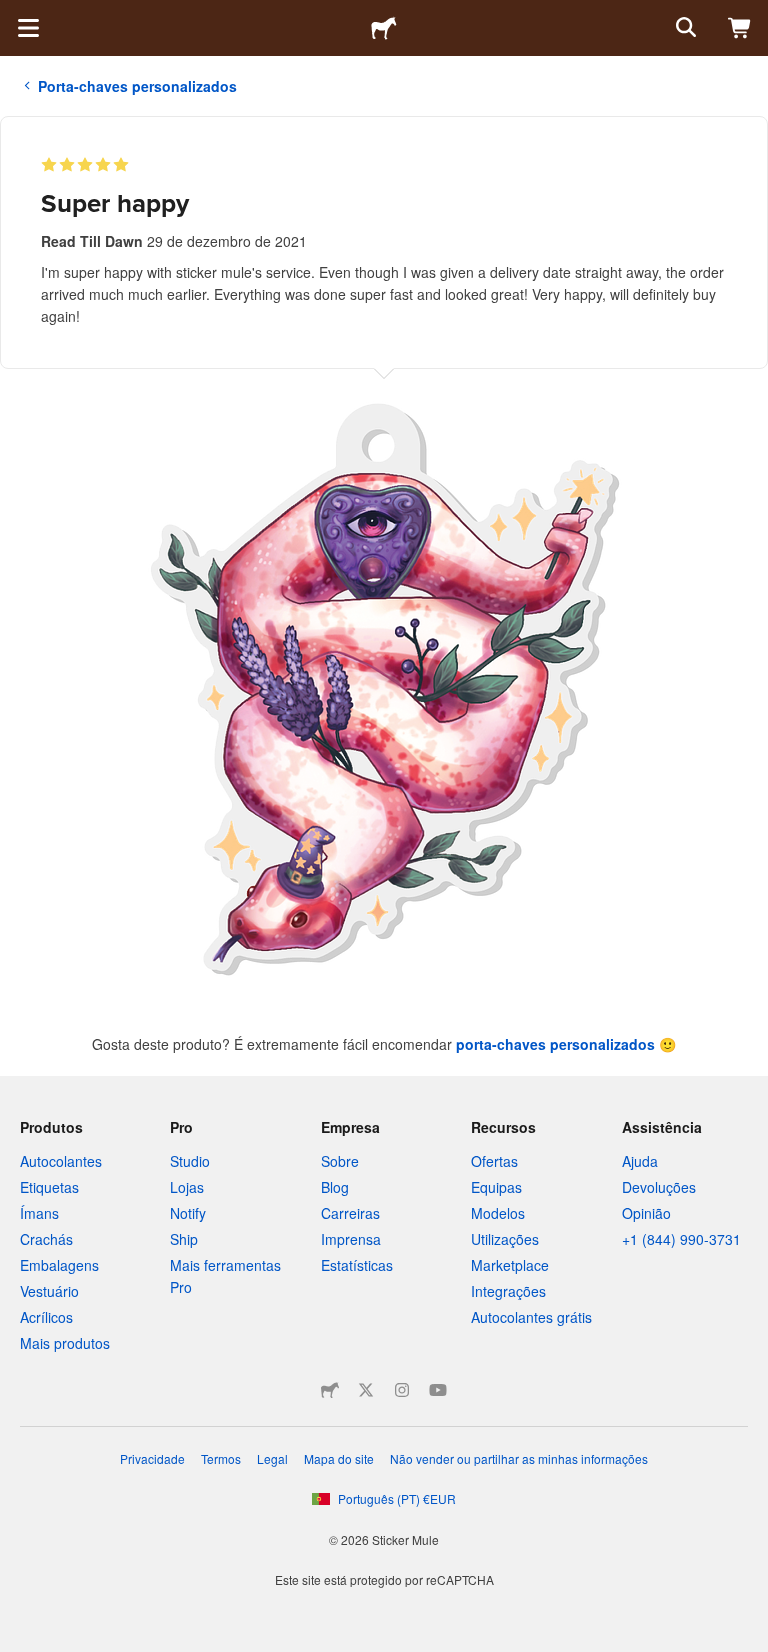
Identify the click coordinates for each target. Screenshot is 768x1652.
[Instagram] (402, 1390)
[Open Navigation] (28, 28)
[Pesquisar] (684, 28)
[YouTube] (438, 1390)
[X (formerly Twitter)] (366, 1390)
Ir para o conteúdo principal (15, 15)
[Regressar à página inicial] (384, 28)
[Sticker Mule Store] (330, 1390)
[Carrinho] (740, 28)
